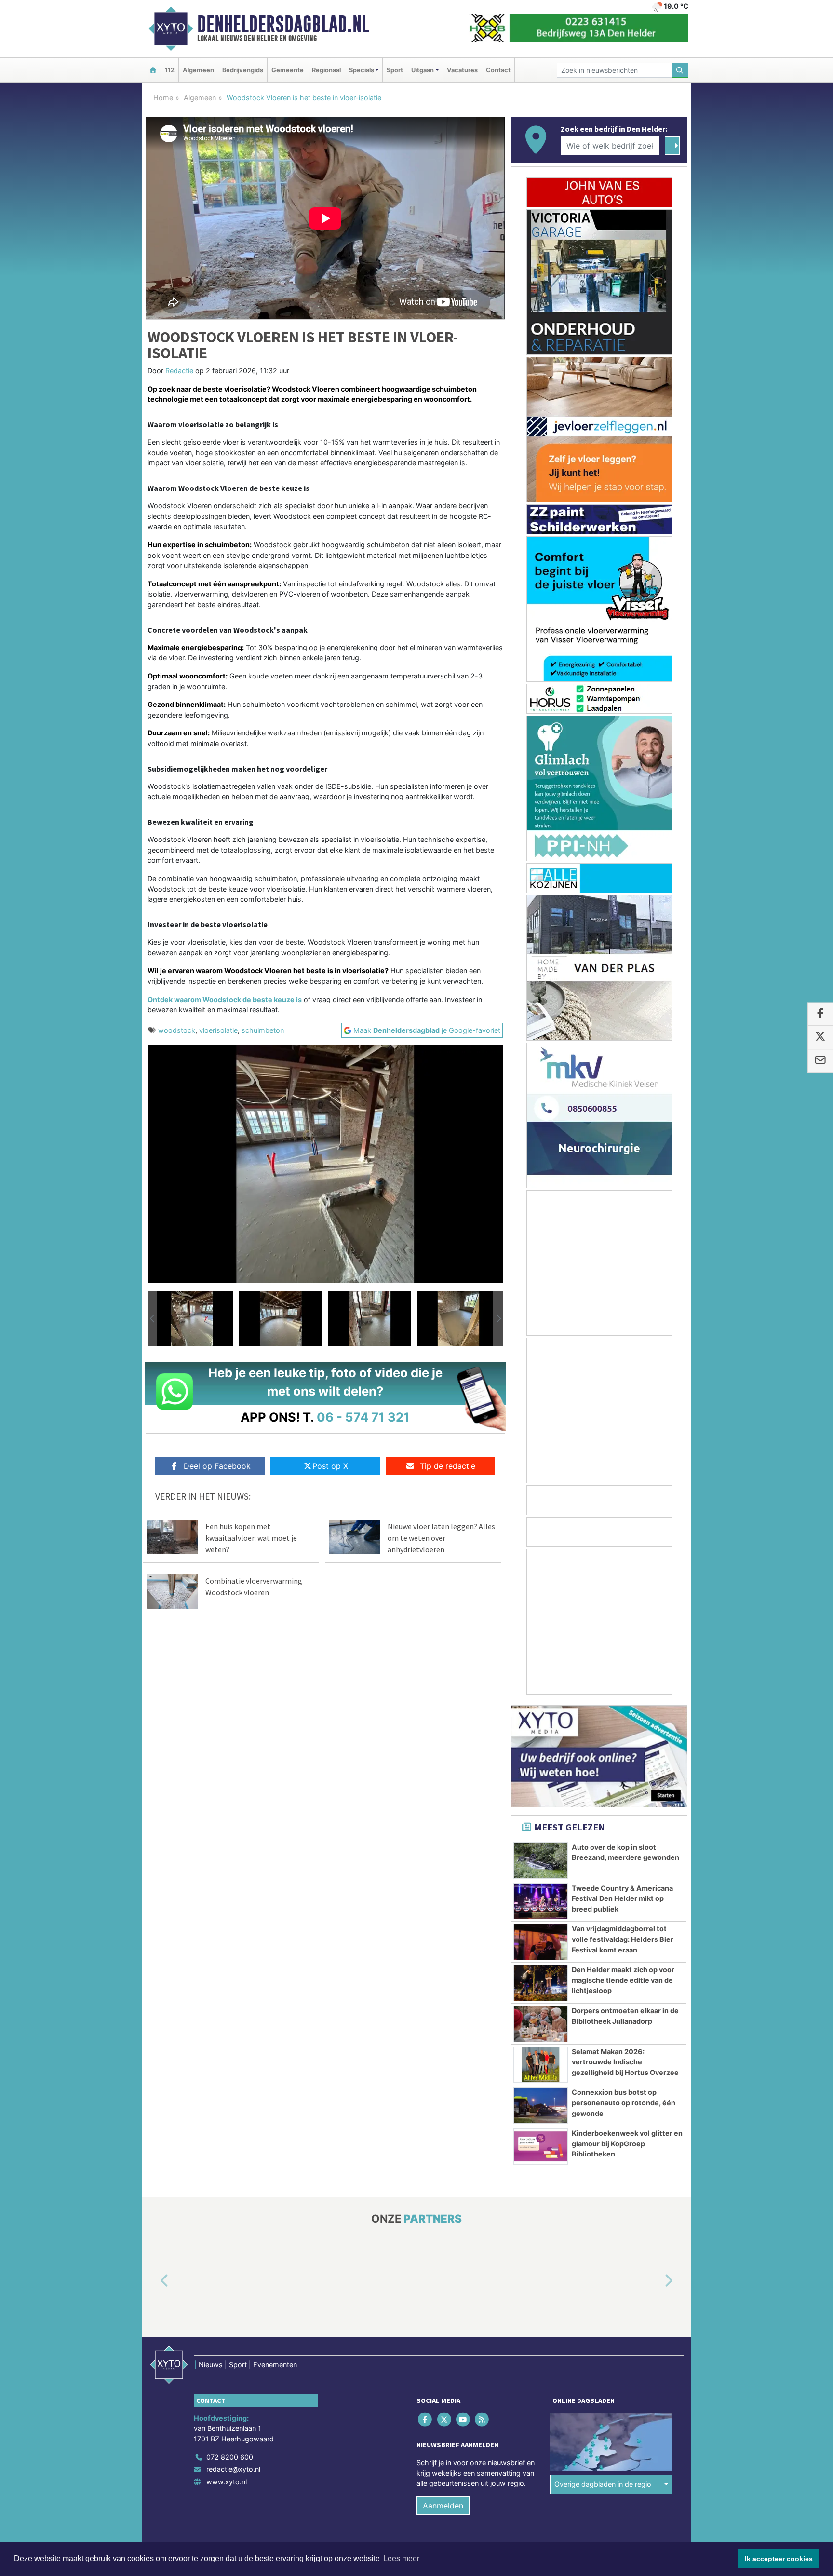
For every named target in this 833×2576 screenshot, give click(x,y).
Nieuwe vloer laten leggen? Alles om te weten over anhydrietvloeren (441, 1538)
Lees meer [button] (401, 2558)
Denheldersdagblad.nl (283, 24)
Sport (395, 70)
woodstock (177, 1030)
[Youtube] (464, 2420)
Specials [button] (362, 70)
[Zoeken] (680, 70)
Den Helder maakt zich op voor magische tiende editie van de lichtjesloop (623, 1980)
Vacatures (462, 70)
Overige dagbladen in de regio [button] (603, 2485)
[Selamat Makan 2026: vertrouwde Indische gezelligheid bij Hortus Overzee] (541, 2065)
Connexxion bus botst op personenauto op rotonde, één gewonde (624, 2102)
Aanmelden (443, 2506)
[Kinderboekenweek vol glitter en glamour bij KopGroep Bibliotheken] (541, 2146)
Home (163, 98)
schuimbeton (263, 1030)
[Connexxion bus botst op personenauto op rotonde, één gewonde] (541, 2105)
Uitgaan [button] (423, 70)
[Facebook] (426, 2420)
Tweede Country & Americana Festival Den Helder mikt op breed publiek (622, 1898)
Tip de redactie (448, 1466)
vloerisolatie (218, 1030)
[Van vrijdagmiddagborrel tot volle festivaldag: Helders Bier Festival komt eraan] (541, 1942)
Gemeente (288, 70)
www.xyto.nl (227, 2482)
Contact (498, 70)
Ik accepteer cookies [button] (779, 2559)
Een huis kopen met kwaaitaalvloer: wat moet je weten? (251, 1538)
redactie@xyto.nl (233, 2470)
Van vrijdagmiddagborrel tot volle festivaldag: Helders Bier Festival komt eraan (623, 1939)
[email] (820, 1061)
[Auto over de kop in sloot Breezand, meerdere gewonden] (541, 1860)
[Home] (153, 70)
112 (170, 70)
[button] (152, 1319)
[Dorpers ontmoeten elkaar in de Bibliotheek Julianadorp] (541, 2024)
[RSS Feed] (483, 2420)
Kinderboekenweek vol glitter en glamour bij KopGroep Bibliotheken (627, 2143)
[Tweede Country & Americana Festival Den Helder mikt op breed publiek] (541, 1901)
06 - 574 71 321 (363, 1417)
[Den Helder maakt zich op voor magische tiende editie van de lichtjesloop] (541, 1983)
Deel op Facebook (217, 1466)
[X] (445, 2420)
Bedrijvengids (243, 70)
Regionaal (326, 70)
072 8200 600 (230, 2457)
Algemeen (198, 70)
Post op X (330, 1466)
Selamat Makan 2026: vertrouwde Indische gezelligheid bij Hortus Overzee (625, 2062)
